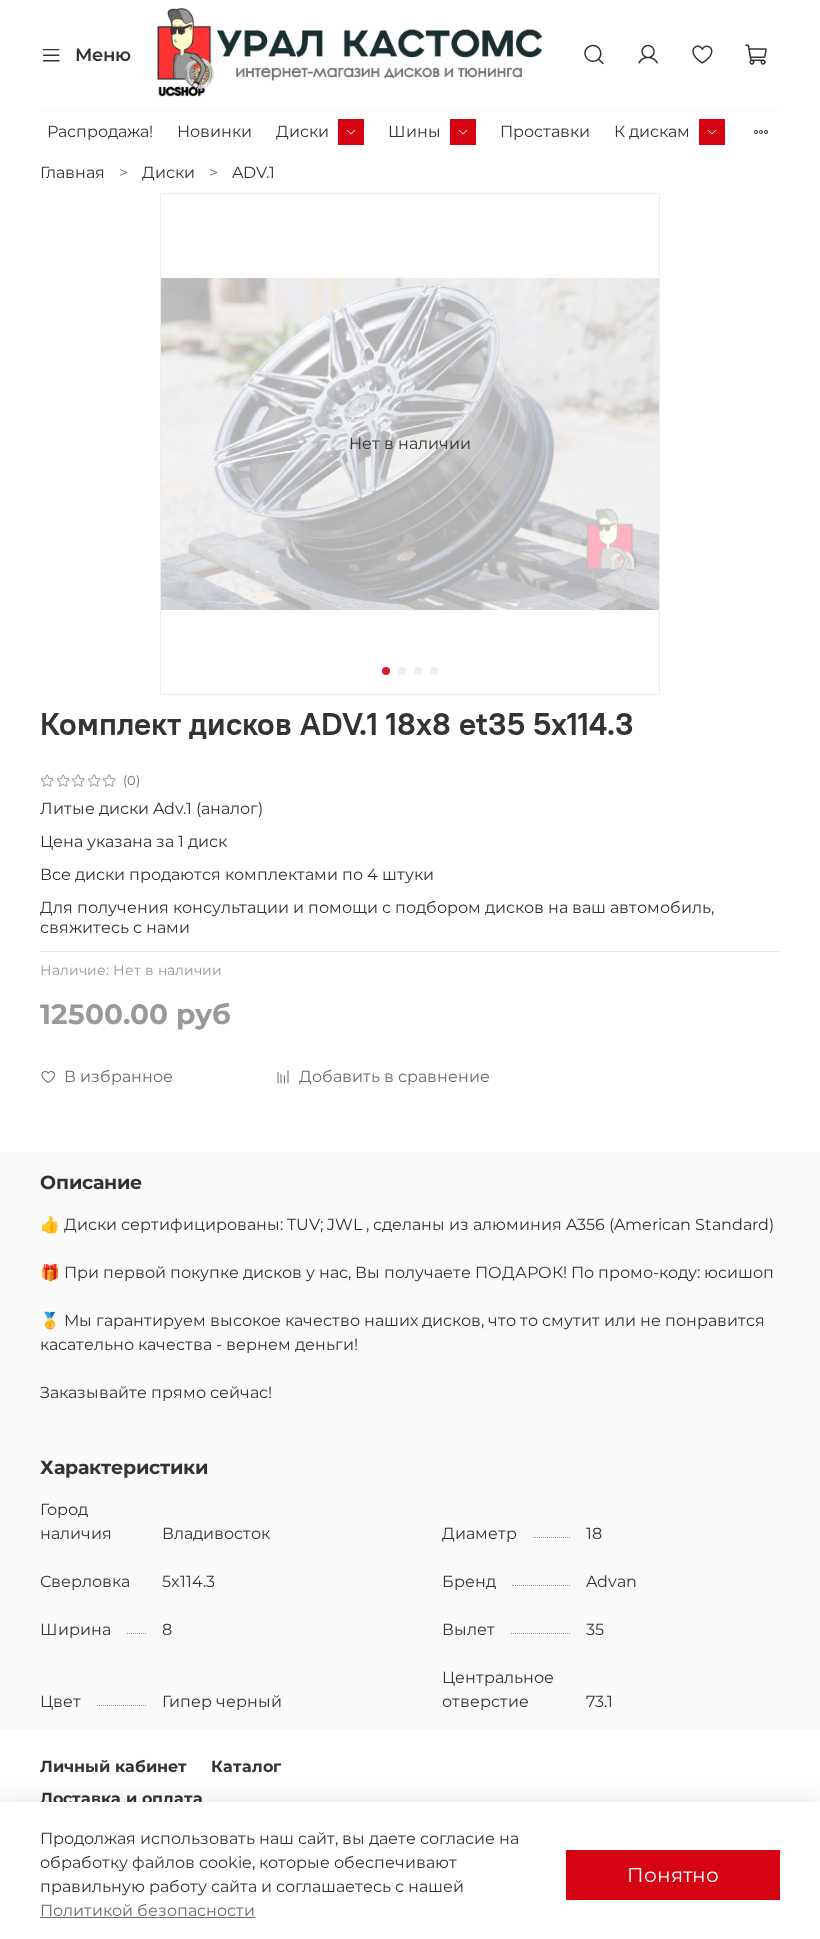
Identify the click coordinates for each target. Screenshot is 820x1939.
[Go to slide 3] (418, 671)
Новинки (214, 131)
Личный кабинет (113, 1766)
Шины (414, 131)
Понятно (673, 1875)
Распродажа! (100, 131)
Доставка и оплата (121, 1798)
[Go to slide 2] (402, 671)
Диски (302, 131)
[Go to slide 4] (434, 671)
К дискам (652, 131)
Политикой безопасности (147, 1910)
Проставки (545, 131)
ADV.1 (253, 172)
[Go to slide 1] (386, 671)
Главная (72, 172)
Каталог (246, 1766)
